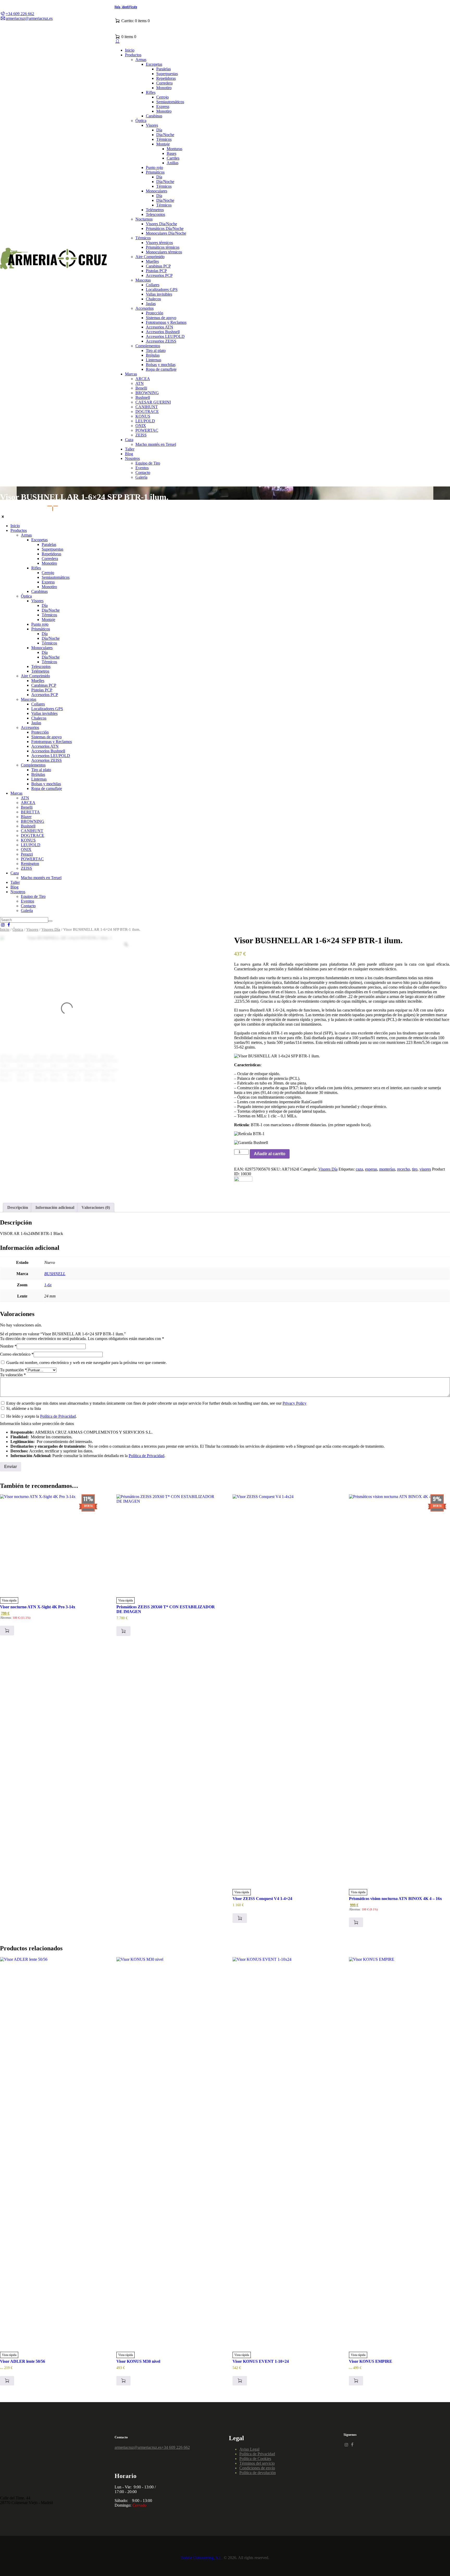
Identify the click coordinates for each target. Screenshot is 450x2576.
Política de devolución (258, 2473)
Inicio (5, 929)
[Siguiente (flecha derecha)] (441, 1288)
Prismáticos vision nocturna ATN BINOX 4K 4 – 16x (395, 1899)
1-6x (48, 1285)
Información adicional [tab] (55, 1207)
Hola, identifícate (126, 7)
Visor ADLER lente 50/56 (23, 2361)
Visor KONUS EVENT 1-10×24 (261, 2361)
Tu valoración (13, 1375)
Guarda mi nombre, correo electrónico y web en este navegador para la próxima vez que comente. (86, 1363)
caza (359, 1169)
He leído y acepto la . (41, 1416)
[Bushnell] (243, 1180)
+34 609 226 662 (176, 2447)
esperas (371, 1169)
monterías (387, 1169)
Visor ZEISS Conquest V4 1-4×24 (262, 1899)
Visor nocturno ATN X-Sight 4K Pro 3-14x (38, 1607)
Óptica (18, 929)
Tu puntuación (13, 1370)
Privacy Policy (295, 1403)
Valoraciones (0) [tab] (96, 1207)
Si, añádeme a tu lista (23, 1408)
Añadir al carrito (270, 1154)
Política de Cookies (255, 2459)
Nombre (8, 1346)
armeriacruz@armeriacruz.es (138, 2447)
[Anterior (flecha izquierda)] (9, 1288)
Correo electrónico (17, 1354)
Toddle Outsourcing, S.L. (202, 2558)
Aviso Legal (249, 2449)
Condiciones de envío (257, 2468)
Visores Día (51, 929)
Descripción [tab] (18, 1207)
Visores (32, 929)
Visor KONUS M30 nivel (138, 2361)
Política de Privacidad (58, 1416)
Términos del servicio (257, 2463)
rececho (404, 1169)
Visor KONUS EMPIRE (371, 2361)
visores (425, 1169)
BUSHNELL (55, 1274)
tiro (415, 1169)
